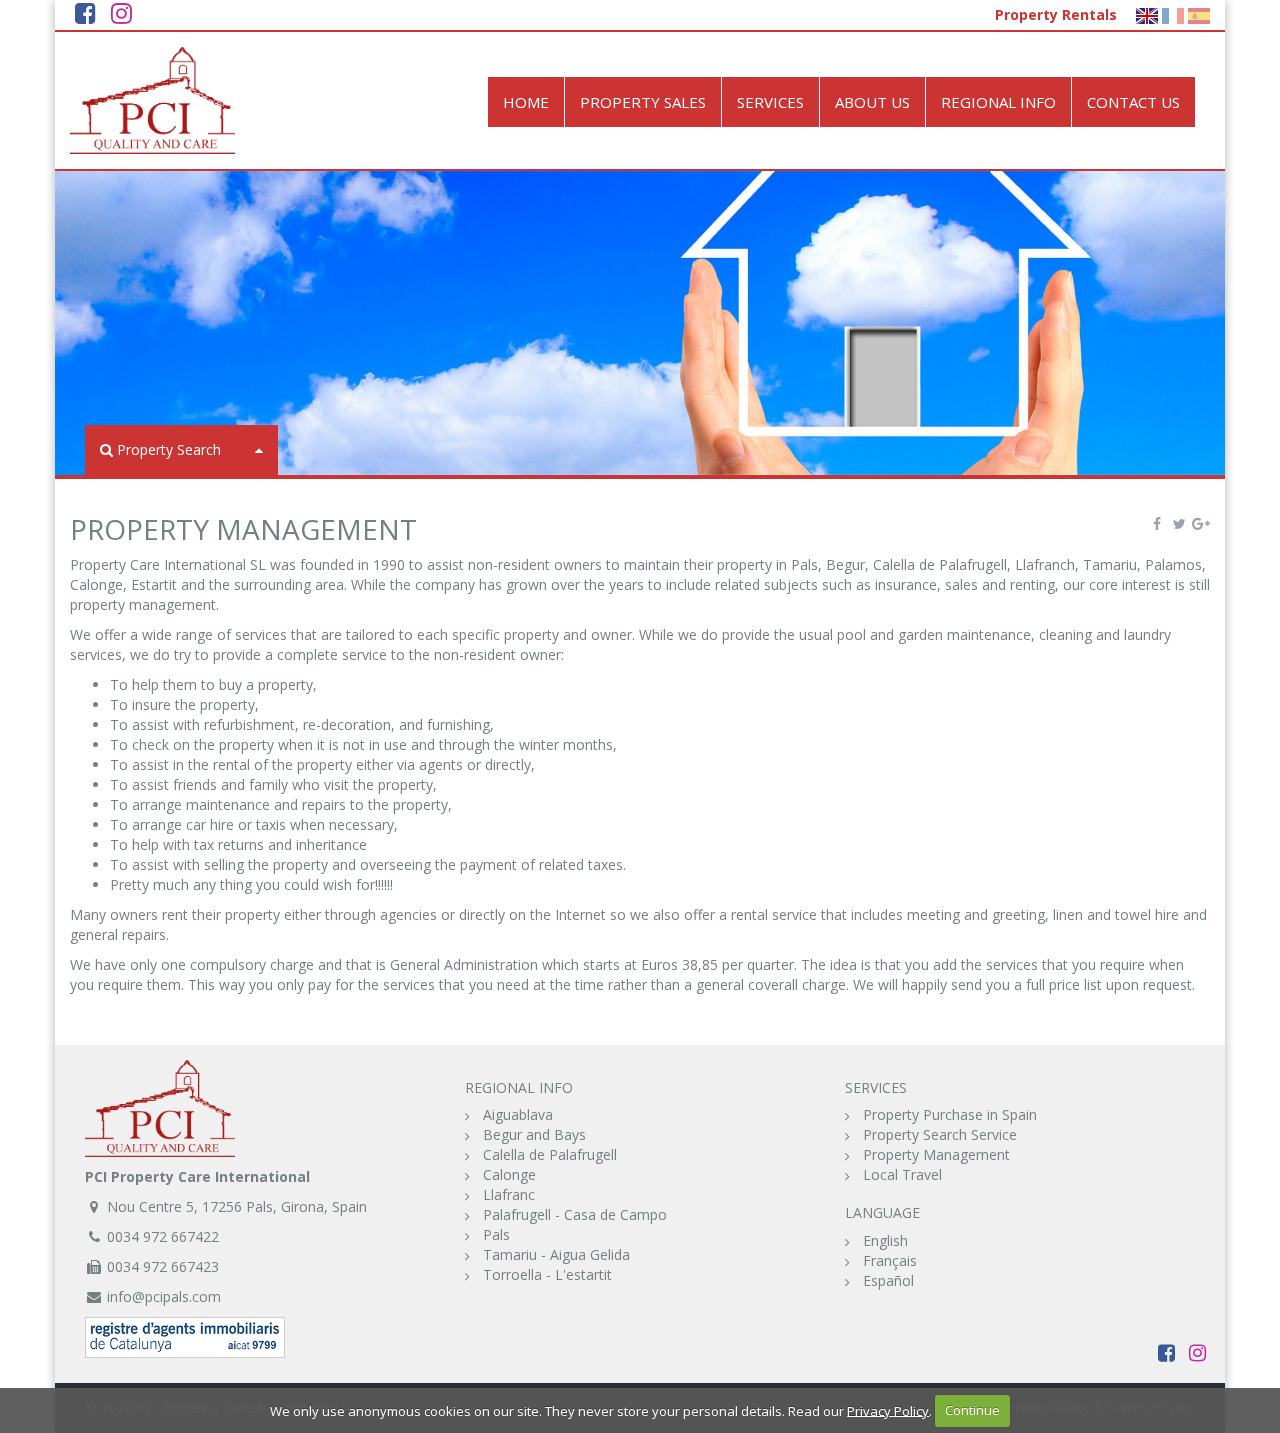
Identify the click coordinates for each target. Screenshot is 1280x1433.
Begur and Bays (534, 1134)
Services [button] (770, 102)
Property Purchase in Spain (950, 1114)
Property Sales (643, 102)
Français (890, 1260)
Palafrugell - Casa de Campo (575, 1214)
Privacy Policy (888, 1410)
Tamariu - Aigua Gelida (556, 1254)
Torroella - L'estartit (547, 1274)
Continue (972, 1410)
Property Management (936, 1154)
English (885, 1240)
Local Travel (902, 1174)
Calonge (509, 1174)
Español (888, 1280)
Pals (496, 1234)
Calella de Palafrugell (550, 1154)
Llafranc (509, 1194)
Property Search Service (940, 1134)
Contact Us (1133, 102)
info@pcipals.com (164, 1296)
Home (526, 102)
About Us (872, 102)
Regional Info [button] (998, 102)
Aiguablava (518, 1114)
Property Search (169, 449)
